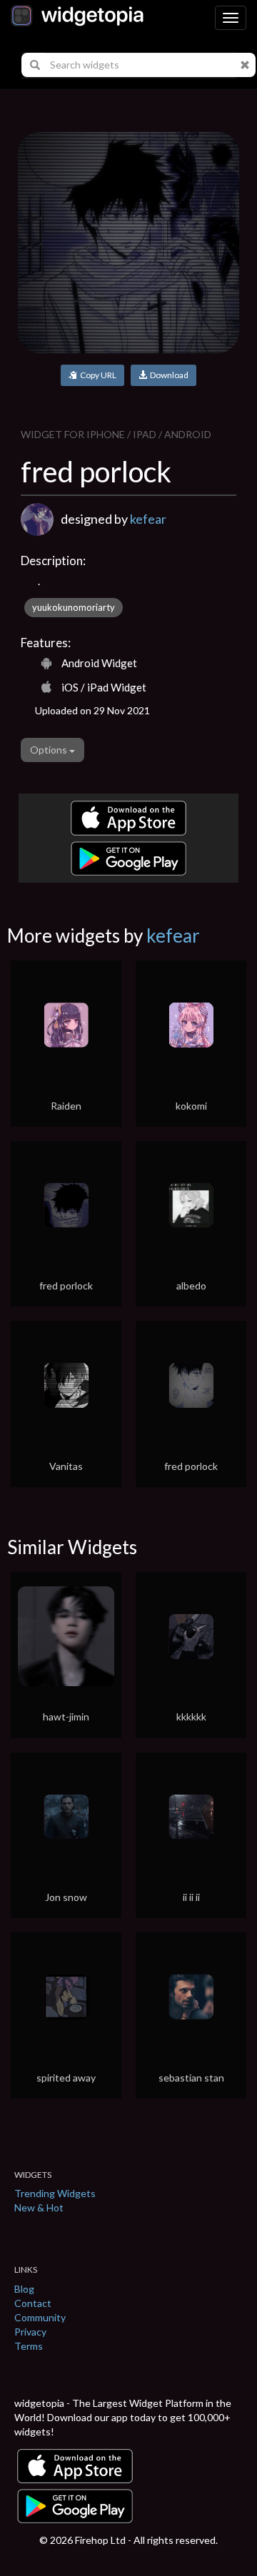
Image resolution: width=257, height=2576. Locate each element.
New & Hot (39, 2207)
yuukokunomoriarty (74, 607)
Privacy (30, 2332)
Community (40, 2317)
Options (50, 750)
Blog (24, 2289)
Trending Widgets (55, 2193)
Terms (29, 2346)
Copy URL (97, 375)
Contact (33, 2303)
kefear (148, 519)
